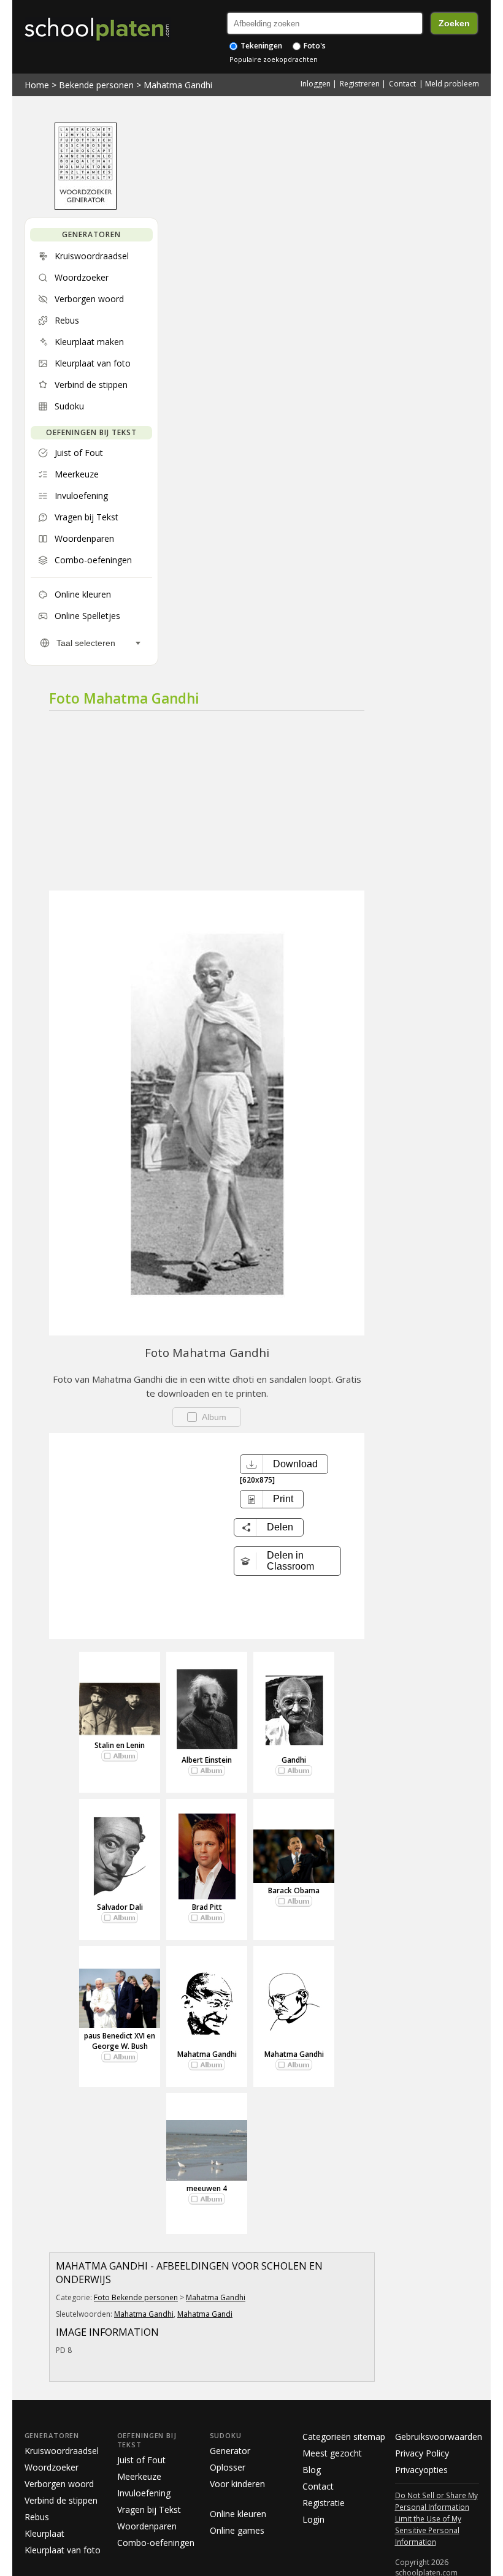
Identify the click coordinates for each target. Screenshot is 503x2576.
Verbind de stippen (61, 2500)
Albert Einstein (207, 1760)
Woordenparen (147, 2526)
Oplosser (228, 2467)
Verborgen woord (59, 2484)
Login (313, 2519)
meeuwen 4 (207, 2188)
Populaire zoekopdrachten (274, 59)
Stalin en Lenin (120, 1745)
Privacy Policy (422, 2453)
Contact (402, 84)
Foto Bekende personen (136, 2297)
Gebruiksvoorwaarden (439, 2437)
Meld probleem (452, 84)
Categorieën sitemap (344, 2437)
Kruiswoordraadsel (62, 2451)
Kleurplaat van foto (63, 2550)
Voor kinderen (237, 2484)
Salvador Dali (120, 1907)
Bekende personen (96, 85)
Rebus (37, 2517)
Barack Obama (294, 1890)
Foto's (314, 46)
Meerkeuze (139, 2476)
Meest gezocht (332, 2453)
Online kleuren (238, 2514)
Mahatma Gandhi (178, 85)
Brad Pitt (207, 1907)
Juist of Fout (141, 2460)
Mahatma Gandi (205, 2314)
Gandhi (294, 1760)
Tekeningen (260, 46)
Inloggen (316, 84)
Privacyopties (421, 2470)
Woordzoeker (52, 2467)
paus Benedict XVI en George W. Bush (120, 2041)
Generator (230, 2451)
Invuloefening (144, 2493)
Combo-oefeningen (156, 2543)
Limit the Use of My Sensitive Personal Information (428, 2530)
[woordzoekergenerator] (86, 207)
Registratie (324, 2503)
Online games (237, 2530)
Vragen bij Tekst (149, 2510)
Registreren (360, 84)
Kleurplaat (44, 2533)
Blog (312, 2470)
